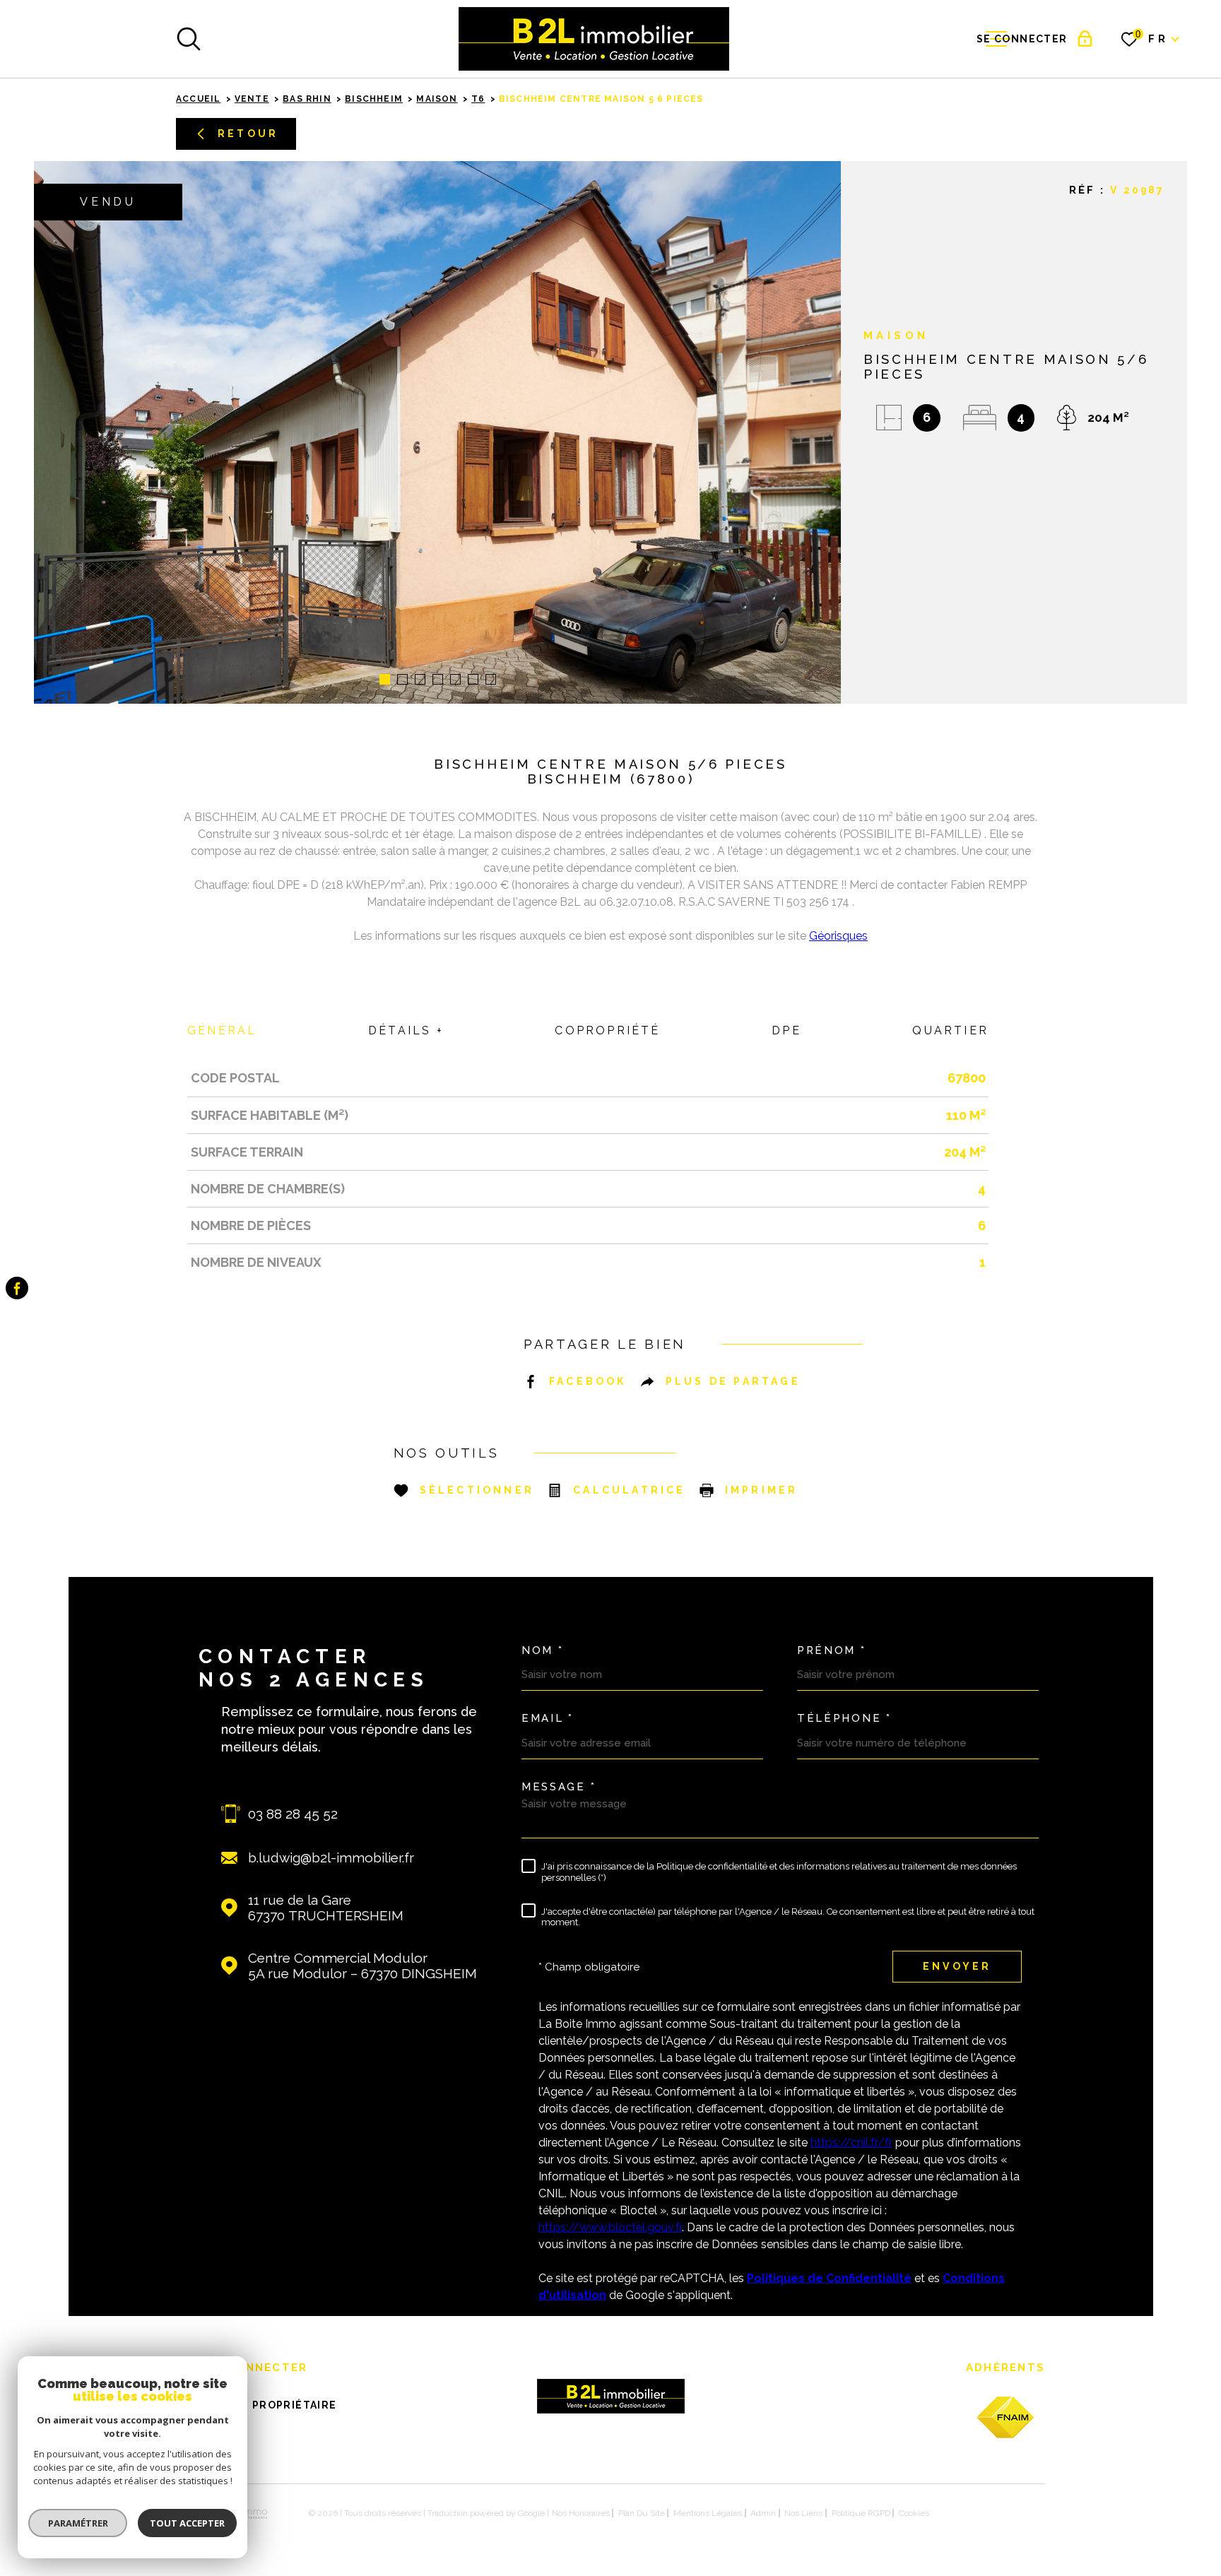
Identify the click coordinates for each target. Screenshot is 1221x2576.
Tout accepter (187, 2523)
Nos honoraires (581, 2513)
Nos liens (803, 2513)
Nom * (543, 1651)
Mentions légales (708, 2513)
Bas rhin (307, 99)
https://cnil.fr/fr (851, 2143)
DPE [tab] (786, 1030)
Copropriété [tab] (607, 1030)
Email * (548, 1719)
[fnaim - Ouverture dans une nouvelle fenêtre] (1005, 2417)
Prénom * (832, 1651)
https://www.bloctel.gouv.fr (610, 2227)
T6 (478, 99)
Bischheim (374, 99)
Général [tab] (222, 1030)
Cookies (914, 2513)
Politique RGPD (861, 2513)
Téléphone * (844, 1719)
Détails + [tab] (406, 1030)
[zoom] (437, 432)
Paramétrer (78, 2523)
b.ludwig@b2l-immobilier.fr (331, 1857)
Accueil (198, 99)
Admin (763, 2513)
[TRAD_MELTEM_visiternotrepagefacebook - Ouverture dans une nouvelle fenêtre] (17, 1288)
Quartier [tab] (950, 1030)
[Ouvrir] (189, 39)
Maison (437, 99)
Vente (252, 99)
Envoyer (957, 1966)
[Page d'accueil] (594, 39)
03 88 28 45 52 (293, 1814)
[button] (385, 679)
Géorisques (838, 936)
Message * (559, 1787)
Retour (248, 134)
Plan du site (642, 2513)
